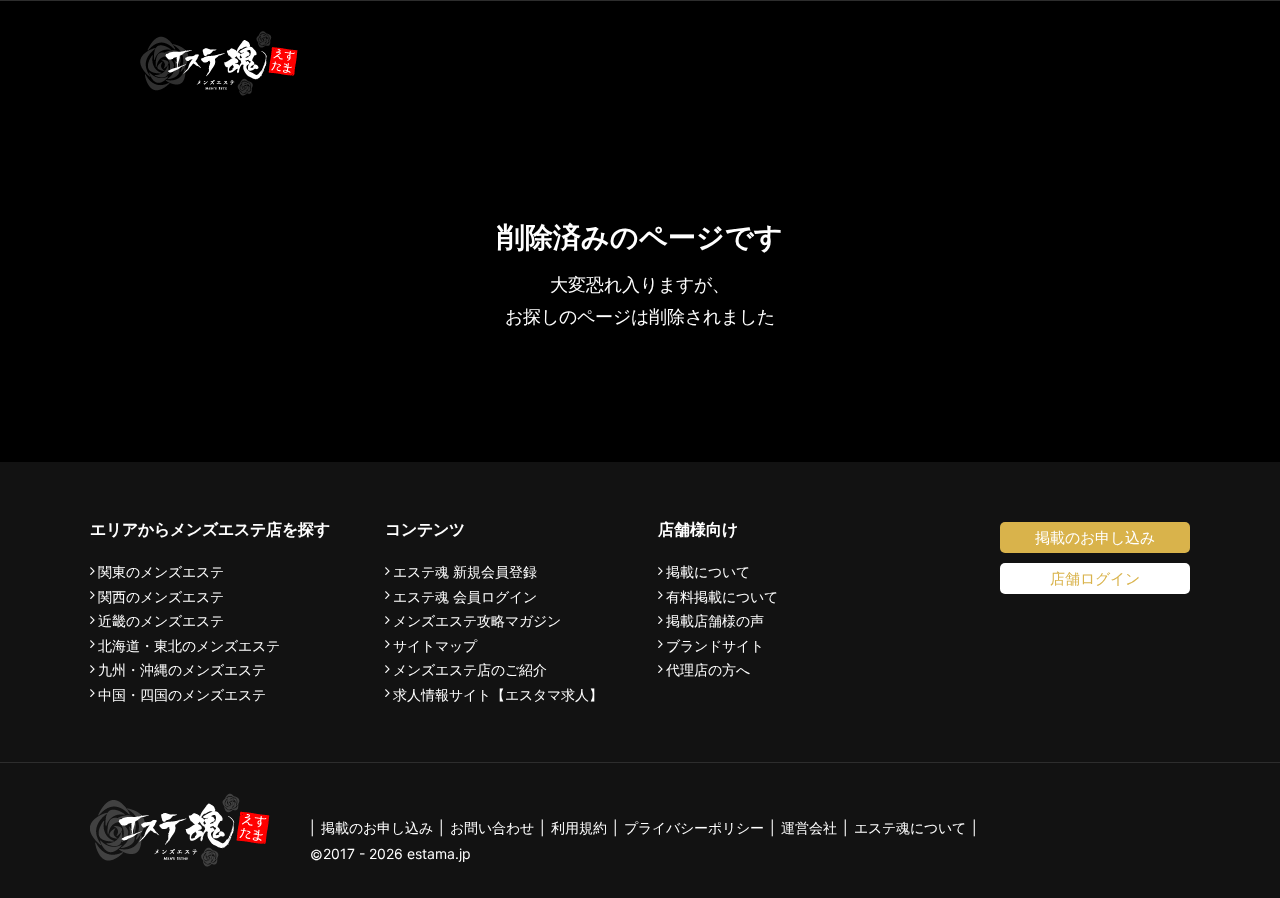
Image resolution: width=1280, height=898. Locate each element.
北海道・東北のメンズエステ (189, 646)
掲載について (708, 572)
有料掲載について (722, 597)
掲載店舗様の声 (715, 621)
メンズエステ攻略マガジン (477, 621)
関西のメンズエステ (161, 597)
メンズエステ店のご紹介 (470, 670)
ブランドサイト (715, 646)
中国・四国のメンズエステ (182, 695)
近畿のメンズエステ (161, 621)
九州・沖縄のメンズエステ (182, 670)
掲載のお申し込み (1095, 537)
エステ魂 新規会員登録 (465, 572)
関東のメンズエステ (161, 572)
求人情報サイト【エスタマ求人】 (498, 695)
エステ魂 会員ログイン (465, 597)
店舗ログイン (1095, 578)
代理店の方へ (708, 670)
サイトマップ (435, 646)
